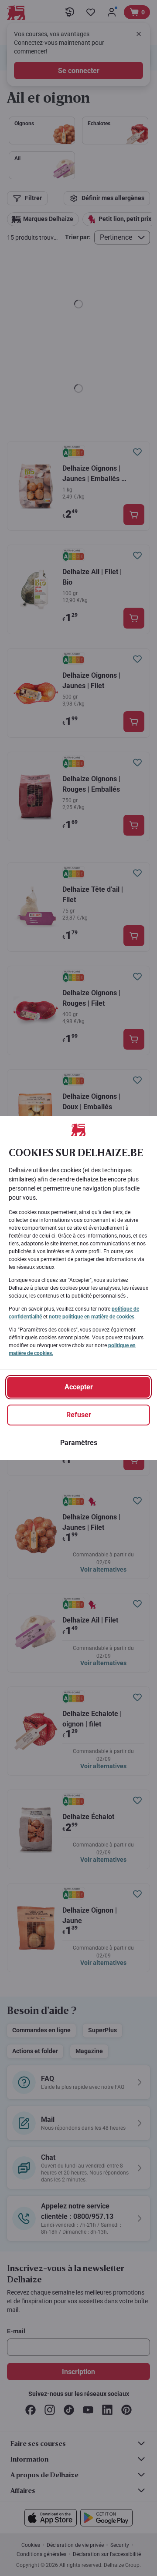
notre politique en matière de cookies (92, 1317)
